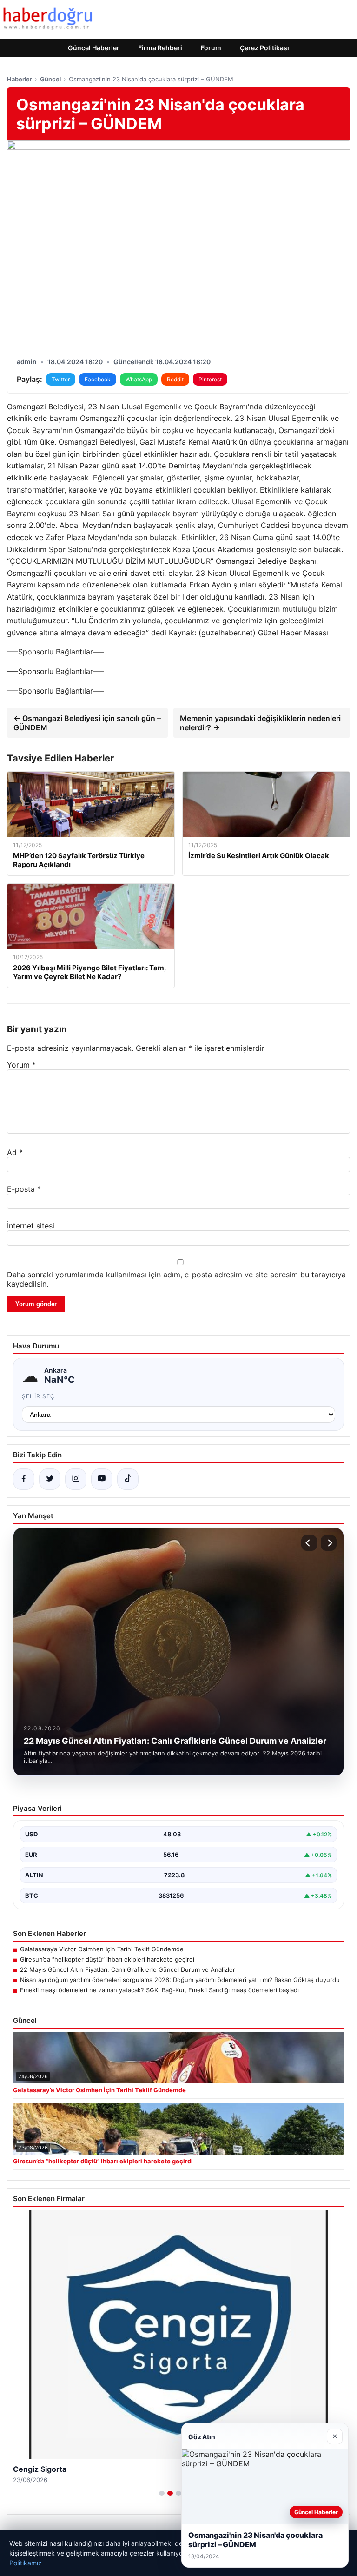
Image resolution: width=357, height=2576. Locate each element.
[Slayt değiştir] (162, 2493)
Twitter (61, 379)
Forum (211, 48)
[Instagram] (76, 1479)
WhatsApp (139, 379)
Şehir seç (38, 1396)
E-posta (24, 1189)
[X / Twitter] (50, 1479)
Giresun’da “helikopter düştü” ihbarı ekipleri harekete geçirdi (107, 1959)
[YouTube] (102, 1479)
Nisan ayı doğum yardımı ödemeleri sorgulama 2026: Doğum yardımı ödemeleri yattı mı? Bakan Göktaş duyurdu (180, 1980)
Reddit (175, 379)
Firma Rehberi (160, 48)
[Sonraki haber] (329, 1543)
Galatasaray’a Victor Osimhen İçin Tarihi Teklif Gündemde (102, 1949)
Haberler (20, 79)
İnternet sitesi (31, 1226)
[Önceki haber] (309, 1543)
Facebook (98, 379)
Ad (15, 1152)
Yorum (21, 1065)
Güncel (50, 79)
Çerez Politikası (264, 48)
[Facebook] (24, 1479)
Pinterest (210, 379)
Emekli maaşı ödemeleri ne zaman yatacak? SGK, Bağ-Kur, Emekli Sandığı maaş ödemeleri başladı (159, 1990)
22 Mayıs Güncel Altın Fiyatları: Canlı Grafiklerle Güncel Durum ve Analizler (128, 1969)
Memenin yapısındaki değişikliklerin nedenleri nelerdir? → (260, 723)
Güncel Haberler (94, 48)
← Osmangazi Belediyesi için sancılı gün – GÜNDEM (87, 723)
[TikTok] (128, 1479)
